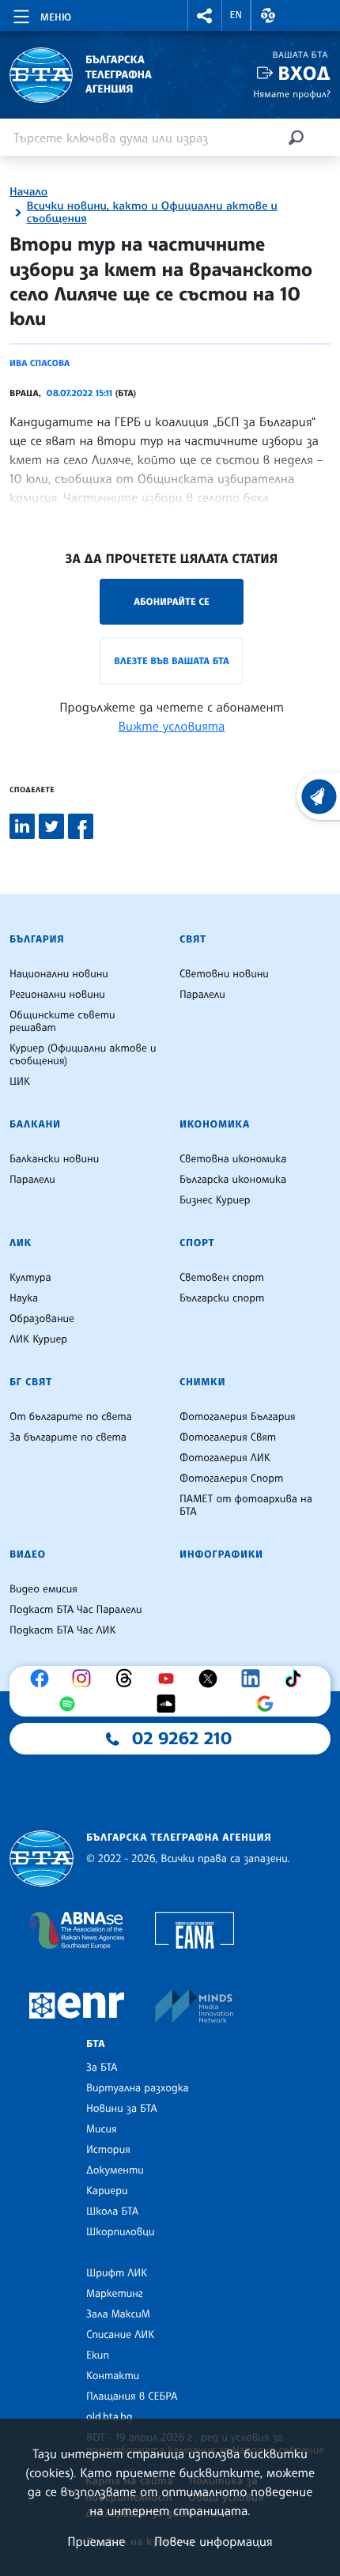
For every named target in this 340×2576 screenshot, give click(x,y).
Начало (28, 192)
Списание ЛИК (120, 2335)
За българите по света (68, 1437)
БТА (96, 2044)
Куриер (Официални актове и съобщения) (83, 1055)
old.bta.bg (110, 2417)
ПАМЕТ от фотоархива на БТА (246, 1505)
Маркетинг (114, 2294)
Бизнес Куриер (215, 1200)
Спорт (197, 1243)
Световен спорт (222, 1278)
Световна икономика (233, 1159)
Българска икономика (233, 1180)
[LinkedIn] (255, 1679)
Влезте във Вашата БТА (171, 661)
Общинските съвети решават (62, 1022)
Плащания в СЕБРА (132, 2397)
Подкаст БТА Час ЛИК (63, 1630)
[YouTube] (170, 1679)
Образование (42, 1319)
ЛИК (21, 1243)
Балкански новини (54, 1159)
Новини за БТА (122, 2109)
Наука (24, 1298)
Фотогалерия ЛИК (225, 1458)
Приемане (96, 2541)
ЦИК (20, 1082)
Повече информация (213, 2541)
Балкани (35, 1124)
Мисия (102, 2129)
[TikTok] (297, 1679)
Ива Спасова (40, 363)
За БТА (102, 2068)
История (108, 2150)
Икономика (215, 1124)
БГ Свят (31, 1382)
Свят (193, 939)
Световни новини (224, 974)
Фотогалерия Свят (228, 1437)
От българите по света (71, 1417)
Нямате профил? (292, 94)
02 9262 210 (182, 1739)
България (37, 939)
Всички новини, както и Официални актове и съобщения (152, 213)
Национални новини (59, 974)
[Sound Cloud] (170, 1704)
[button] (205, 15)
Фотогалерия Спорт (231, 1479)
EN (236, 15)
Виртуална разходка (138, 2088)
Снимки (202, 1382)
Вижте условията (172, 726)
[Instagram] (85, 1679)
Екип (98, 2355)
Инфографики (221, 1554)
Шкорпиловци (121, 2232)
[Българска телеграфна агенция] (42, 1858)
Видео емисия (43, 1589)
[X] (212, 1679)
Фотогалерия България (238, 1417)
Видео (28, 1554)
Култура (30, 1278)
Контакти (113, 2376)
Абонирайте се (172, 601)
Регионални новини (57, 995)
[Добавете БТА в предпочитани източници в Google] (269, 1704)
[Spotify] (71, 1704)
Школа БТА (112, 2212)
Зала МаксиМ (118, 2314)
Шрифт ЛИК (117, 2273)
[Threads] (128, 1679)
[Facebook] (43, 1679)
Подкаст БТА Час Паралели (76, 1610)
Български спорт (222, 1298)
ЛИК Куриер (38, 1339)
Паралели (202, 995)
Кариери (107, 2191)
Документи (115, 2170)
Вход (304, 73)
